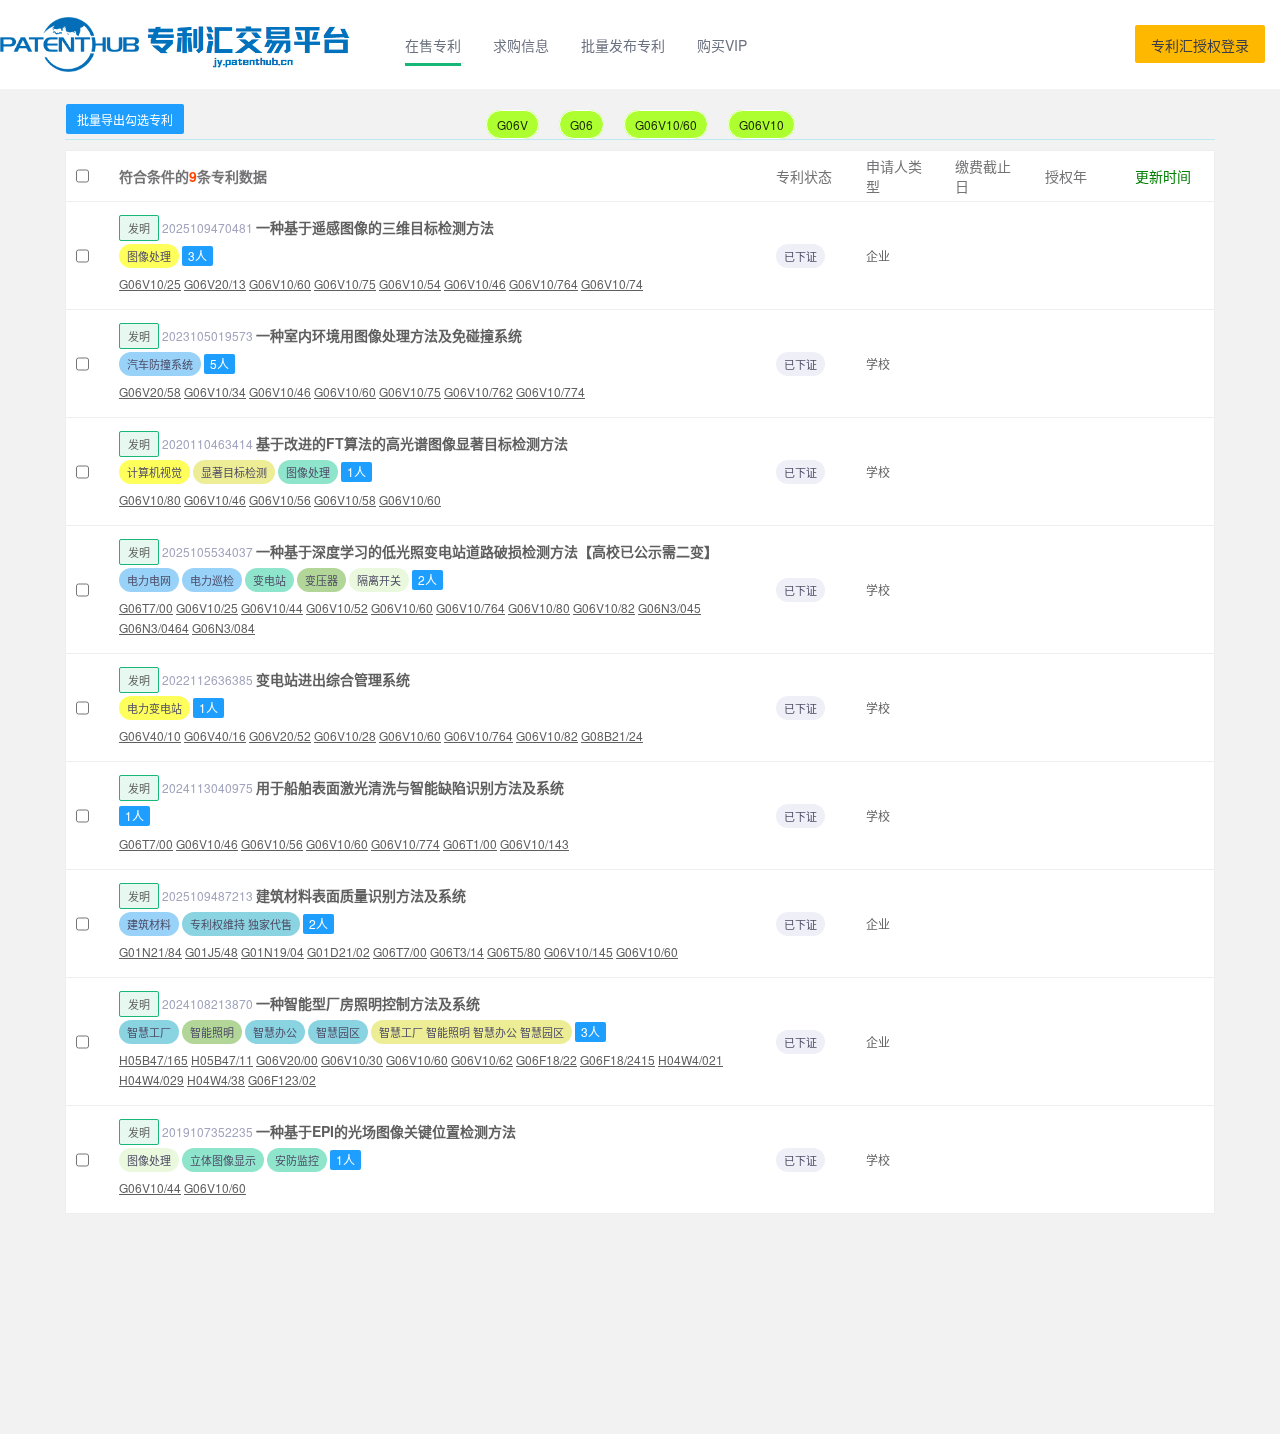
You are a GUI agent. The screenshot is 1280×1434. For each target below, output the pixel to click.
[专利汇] (178, 44)
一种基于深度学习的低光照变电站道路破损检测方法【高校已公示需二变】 (487, 551)
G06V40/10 (150, 735)
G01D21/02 (338, 951)
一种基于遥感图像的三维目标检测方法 (375, 227)
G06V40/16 (215, 735)
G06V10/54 (410, 283)
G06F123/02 (282, 1079)
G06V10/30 (352, 1059)
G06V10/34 (215, 391)
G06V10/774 (550, 391)
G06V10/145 (578, 951)
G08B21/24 (612, 735)
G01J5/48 (211, 951)
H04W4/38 (216, 1079)
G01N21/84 (150, 951)
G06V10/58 (345, 499)
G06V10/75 (345, 283)
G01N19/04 (272, 951)
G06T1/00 (470, 843)
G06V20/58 (150, 391)
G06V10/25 (150, 283)
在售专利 (433, 45)
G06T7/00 (146, 607)
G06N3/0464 (154, 627)
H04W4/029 (151, 1079)
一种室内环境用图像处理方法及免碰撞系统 (389, 335)
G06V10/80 (150, 499)
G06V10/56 (280, 499)
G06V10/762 (478, 391)
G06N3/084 (223, 627)
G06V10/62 (482, 1059)
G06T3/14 (457, 951)
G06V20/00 (287, 1059)
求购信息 (521, 45)
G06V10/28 (345, 735)
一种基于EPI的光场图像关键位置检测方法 (386, 1131)
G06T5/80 (514, 951)
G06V (512, 124)
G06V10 (761, 124)
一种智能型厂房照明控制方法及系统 (368, 1003)
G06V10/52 (337, 607)
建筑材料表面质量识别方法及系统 (361, 895)
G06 (581, 124)
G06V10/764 (543, 283)
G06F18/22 (546, 1059)
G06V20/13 (215, 283)
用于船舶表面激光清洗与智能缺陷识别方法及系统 (410, 787)
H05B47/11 (222, 1059)
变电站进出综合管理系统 (333, 679)
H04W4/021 (690, 1059)
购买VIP (722, 45)
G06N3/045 (669, 607)
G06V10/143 (534, 843)
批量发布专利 (623, 45)
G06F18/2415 (617, 1059)
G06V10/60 (666, 124)
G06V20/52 (280, 735)
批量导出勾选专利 (125, 119)
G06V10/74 (612, 283)
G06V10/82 (604, 607)
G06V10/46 (475, 283)
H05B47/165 (153, 1059)
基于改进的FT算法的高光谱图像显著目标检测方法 (412, 443)
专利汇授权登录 (1200, 45)
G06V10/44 (272, 607)
